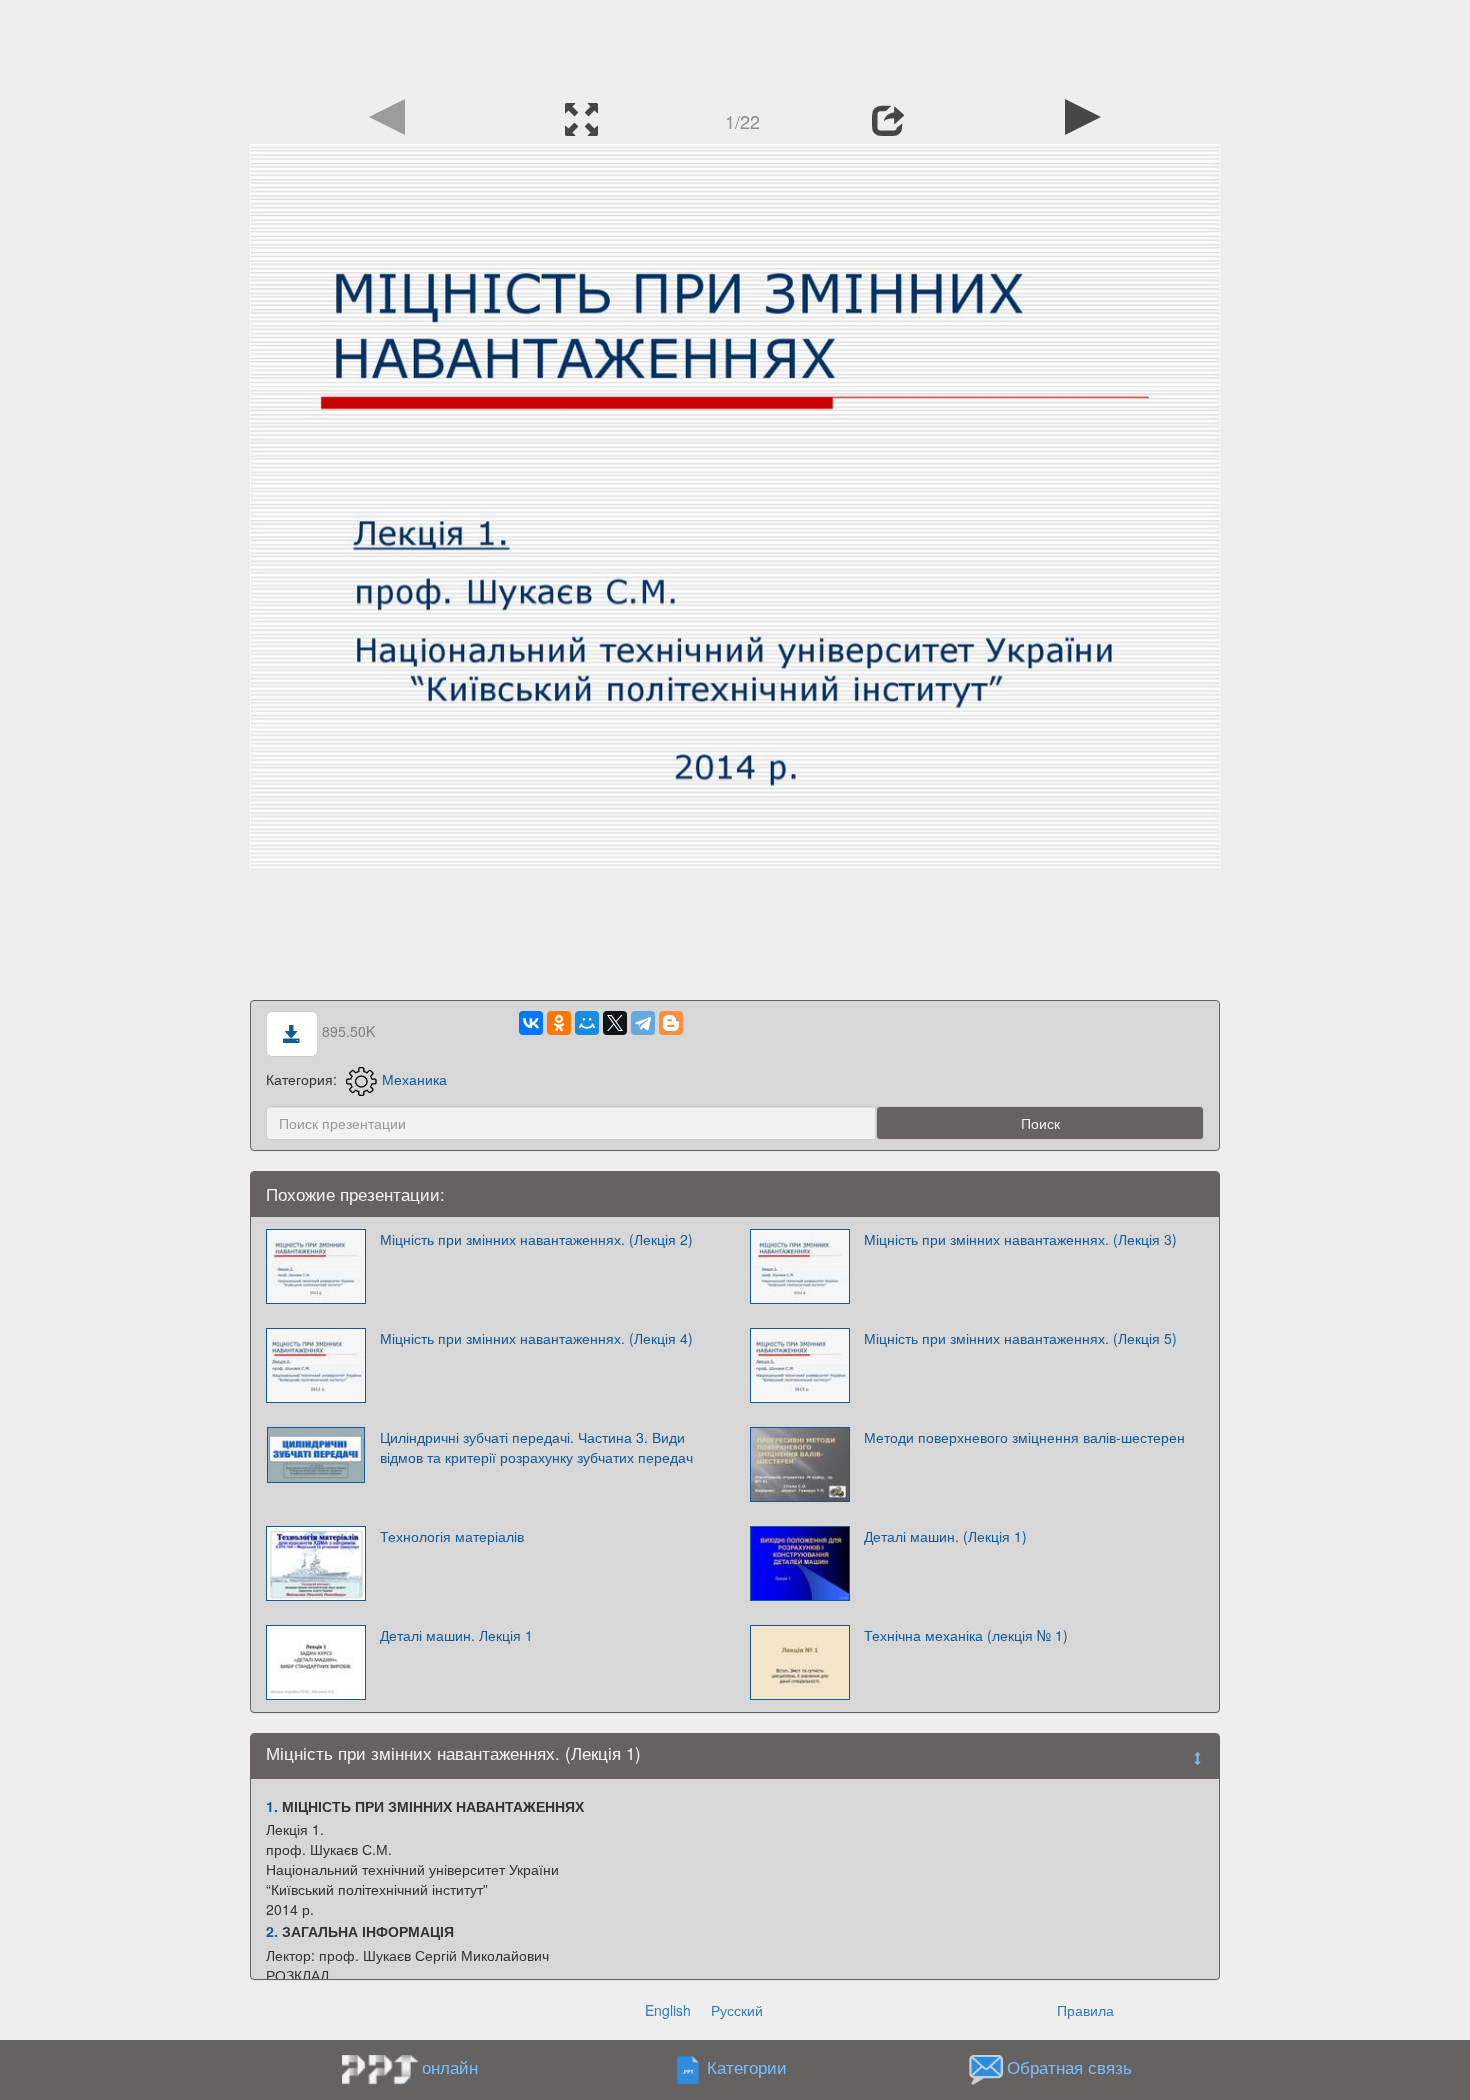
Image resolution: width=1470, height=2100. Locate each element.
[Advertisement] (735, 45)
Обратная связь (1069, 2067)
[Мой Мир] (587, 1023)
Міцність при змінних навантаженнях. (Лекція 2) (536, 1239)
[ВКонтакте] (531, 1023)
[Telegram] (643, 1023)
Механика (414, 1079)
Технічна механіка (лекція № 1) (966, 1635)
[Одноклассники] (559, 1023)
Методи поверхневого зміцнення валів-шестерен (1024, 1437)
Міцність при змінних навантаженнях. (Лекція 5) (1020, 1338)
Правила (1085, 2010)
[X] (615, 1023)
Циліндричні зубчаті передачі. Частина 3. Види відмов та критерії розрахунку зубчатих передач (536, 1447)
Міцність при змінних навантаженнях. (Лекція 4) (536, 1338)
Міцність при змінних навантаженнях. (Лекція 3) (1020, 1239)
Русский (737, 2010)
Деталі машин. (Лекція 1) (945, 1536)
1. (272, 1806)
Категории (747, 2067)
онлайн (450, 2067)
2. (272, 1931)
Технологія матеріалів (452, 1536)
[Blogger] (671, 1023)
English (668, 2010)
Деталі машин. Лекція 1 (456, 1635)
